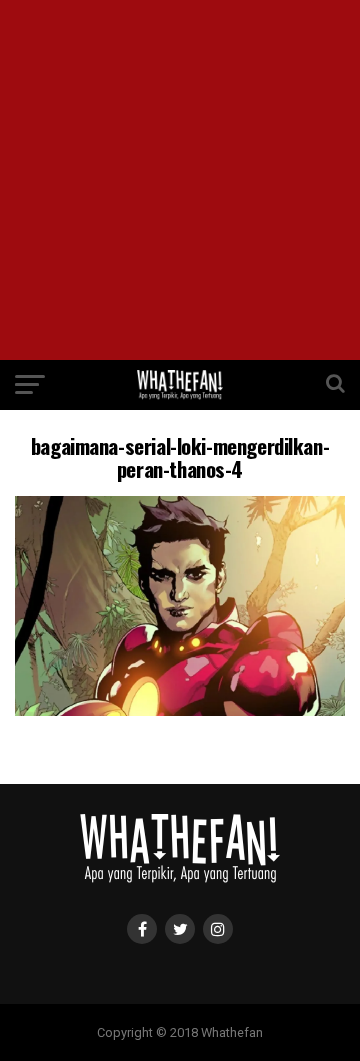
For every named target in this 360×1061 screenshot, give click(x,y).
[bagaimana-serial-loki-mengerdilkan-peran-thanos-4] (180, 710)
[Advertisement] (180, 180)
